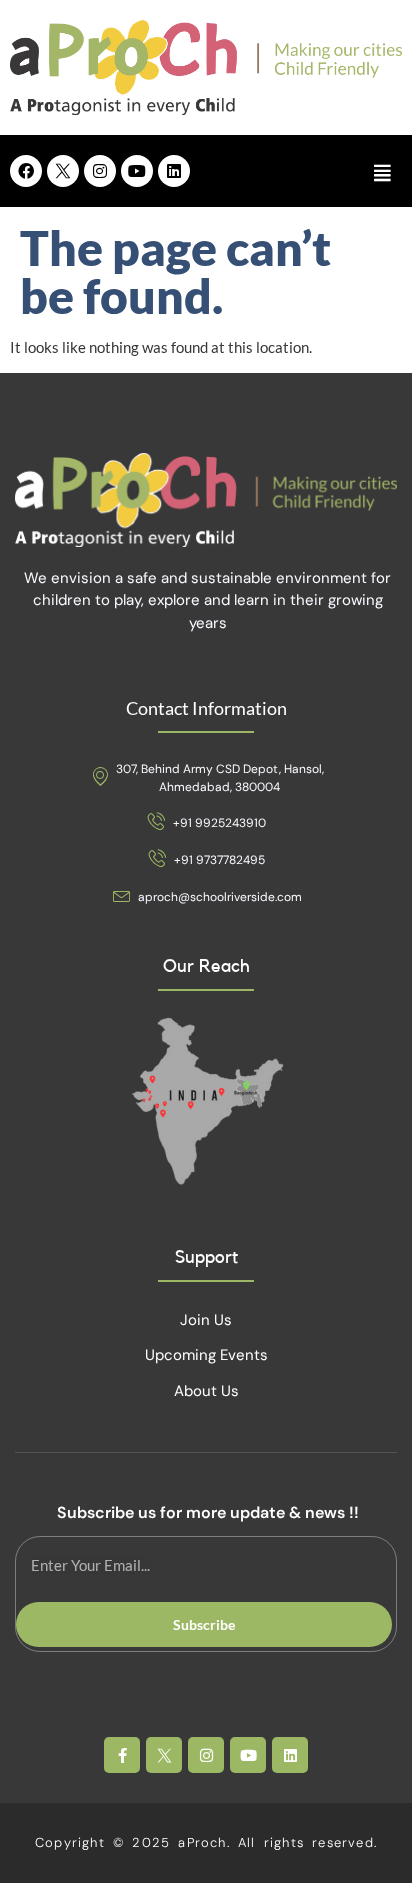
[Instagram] (100, 171)
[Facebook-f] (122, 1755)
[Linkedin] (174, 171)
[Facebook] (26, 171)
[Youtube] (137, 171)
